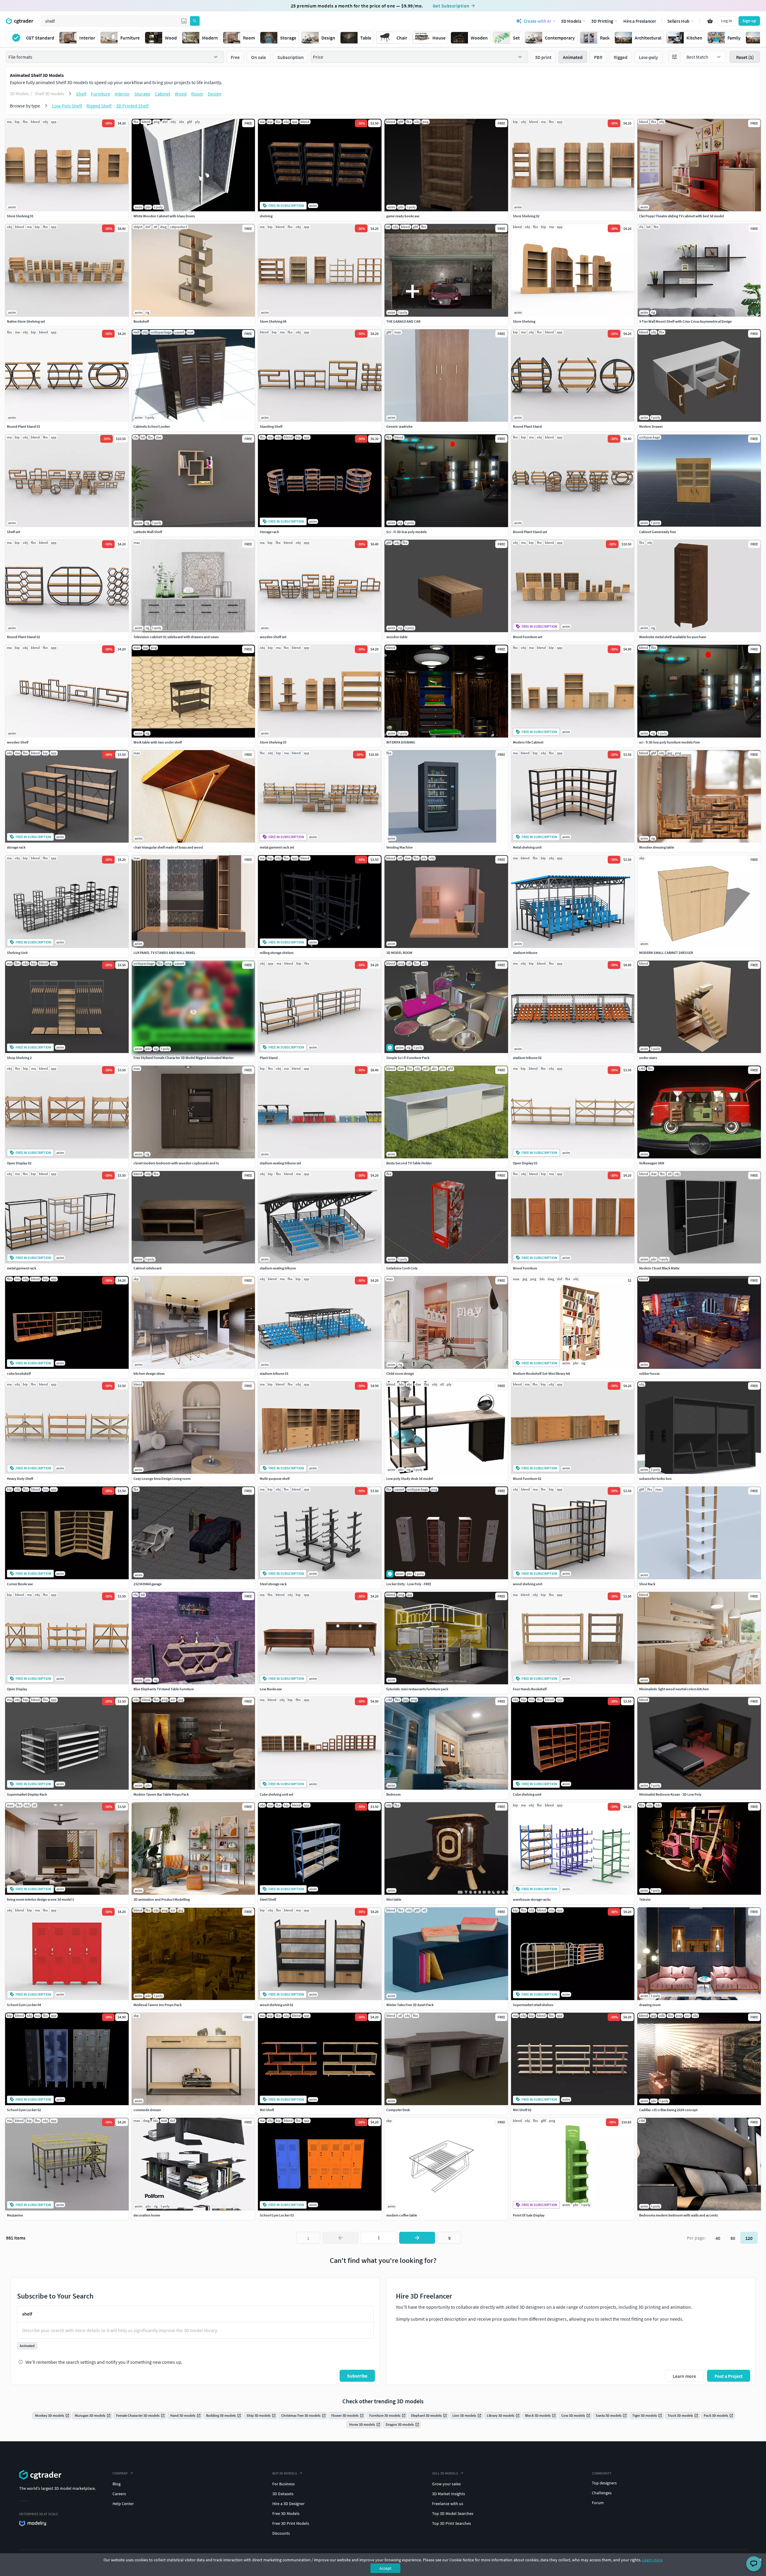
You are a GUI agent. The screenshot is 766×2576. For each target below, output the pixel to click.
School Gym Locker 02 (24, 2110)
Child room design (400, 1373)
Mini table (394, 1899)
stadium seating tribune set (280, 1163)
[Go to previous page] (341, 2238)
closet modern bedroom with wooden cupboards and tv (176, 1163)
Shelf (81, 94)
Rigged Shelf (99, 106)
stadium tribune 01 (274, 1373)
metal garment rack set (277, 847)
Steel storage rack (273, 1584)
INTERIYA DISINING (401, 742)
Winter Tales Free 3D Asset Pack (410, 2005)
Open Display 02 (19, 1163)
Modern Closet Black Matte (659, 1268)
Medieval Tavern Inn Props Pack (158, 2005)
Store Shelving (524, 321)
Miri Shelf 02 (522, 2110)
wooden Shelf (18, 742)
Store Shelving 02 (526, 216)
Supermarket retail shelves (533, 2005)
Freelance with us (448, 2504)
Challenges (602, 2493)
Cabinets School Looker (152, 426)
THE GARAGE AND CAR (403, 321)
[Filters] (674, 57)
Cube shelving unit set (276, 1794)
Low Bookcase (271, 1689)
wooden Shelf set (273, 637)
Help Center (123, 2504)
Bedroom (393, 1794)
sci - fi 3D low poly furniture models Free (670, 742)
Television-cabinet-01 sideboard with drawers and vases (176, 637)
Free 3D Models (286, 2513)
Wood (181, 94)
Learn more (652, 2560)
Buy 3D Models (285, 2473)
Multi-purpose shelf (275, 1479)
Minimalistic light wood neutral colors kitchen (674, 1689)
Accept (385, 2568)
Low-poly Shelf (67, 106)
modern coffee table (402, 2215)
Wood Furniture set (528, 637)
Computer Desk (398, 2110)
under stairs (648, 1058)
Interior (122, 94)
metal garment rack (22, 1268)
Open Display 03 (525, 1163)
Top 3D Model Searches (453, 2513)
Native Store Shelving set (26, 321)
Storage (142, 94)
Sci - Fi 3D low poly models (406, 532)
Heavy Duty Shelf (20, 1479)
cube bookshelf (19, 1373)
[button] (184, 21)
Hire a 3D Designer (288, 2504)
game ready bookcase (403, 216)
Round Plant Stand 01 (23, 426)
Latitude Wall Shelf (148, 532)
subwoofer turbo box (655, 1479)
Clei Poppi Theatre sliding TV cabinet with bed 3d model (681, 216)
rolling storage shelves (277, 953)
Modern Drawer (651, 426)
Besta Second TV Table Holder (409, 1163)
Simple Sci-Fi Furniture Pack (408, 1058)
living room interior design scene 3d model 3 (40, 1899)
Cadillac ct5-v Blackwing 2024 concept (668, 2110)
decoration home (147, 2215)
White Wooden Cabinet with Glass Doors (164, 216)
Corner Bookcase (20, 1584)
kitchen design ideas (149, 1373)
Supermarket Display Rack (27, 1794)
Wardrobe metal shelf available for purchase (673, 637)
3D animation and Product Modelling (162, 1899)
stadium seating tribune (278, 1268)
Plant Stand (269, 1058)
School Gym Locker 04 (24, 2005)
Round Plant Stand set (530, 532)
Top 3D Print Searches (452, 2523)
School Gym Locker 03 (277, 2215)
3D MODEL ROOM (399, 953)
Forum (598, 2503)
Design (215, 94)
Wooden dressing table (657, 847)
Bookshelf (141, 321)
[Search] (195, 21)
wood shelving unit (528, 1584)
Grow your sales (446, 2484)
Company (120, 2473)
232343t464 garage (148, 1584)
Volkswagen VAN (652, 1163)
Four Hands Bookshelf (530, 1689)
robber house (649, 1373)
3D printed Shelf (132, 106)
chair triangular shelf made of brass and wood (168, 847)
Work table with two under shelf (158, 742)
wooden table (397, 637)
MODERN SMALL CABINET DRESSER (666, 953)
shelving (266, 216)
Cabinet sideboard (148, 1268)
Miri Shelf (267, 2110)
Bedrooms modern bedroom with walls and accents (678, 2215)
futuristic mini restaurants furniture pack (417, 1689)
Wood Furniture (525, 1268)
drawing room (650, 2005)
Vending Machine (399, 847)
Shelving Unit (17, 953)
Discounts (281, 2533)
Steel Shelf (268, 1899)
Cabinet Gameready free (658, 532)
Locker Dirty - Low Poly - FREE (409, 1584)
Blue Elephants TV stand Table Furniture (164, 1689)
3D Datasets (283, 2494)
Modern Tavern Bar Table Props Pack (161, 1794)
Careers (119, 2494)
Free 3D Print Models (291, 2523)
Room (197, 94)
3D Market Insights (449, 2494)
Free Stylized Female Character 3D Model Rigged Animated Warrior (184, 1058)
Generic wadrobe (399, 426)
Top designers (604, 2483)
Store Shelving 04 (273, 321)
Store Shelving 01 (20, 216)
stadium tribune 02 (527, 1058)
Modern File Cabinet (528, 742)
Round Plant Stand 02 (23, 637)
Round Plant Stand (527, 426)
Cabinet (162, 94)
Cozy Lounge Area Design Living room (162, 1479)
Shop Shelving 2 (19, 1058)
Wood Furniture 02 (527, 1479)
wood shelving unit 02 (276, 2005)
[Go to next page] (417, 2238)
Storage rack (269, 532)
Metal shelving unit (527, 847)
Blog (117, 2484)
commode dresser (147, 2110)
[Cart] (710, 21)
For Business (284, 2484)
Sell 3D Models (445, 2473)
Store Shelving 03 (273, 742)
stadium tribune (525, 953)
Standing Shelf (271, 426)
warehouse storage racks (532, 1899)
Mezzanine (15, 2215)
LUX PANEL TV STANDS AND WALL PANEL (164, 953)
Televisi (645, 1899)
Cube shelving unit (527, 1794)
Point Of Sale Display (529, 2215)
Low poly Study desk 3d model (410, 1479)
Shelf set (13, 532)
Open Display (17, 1689)
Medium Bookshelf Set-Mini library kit (541, 1373)
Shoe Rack (647, 1584)
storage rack (16, 847)
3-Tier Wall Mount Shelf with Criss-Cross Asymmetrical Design (686, 321)
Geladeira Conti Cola (402, 1268)
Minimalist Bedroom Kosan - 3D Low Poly (670, 1794)
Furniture (101, 94)
